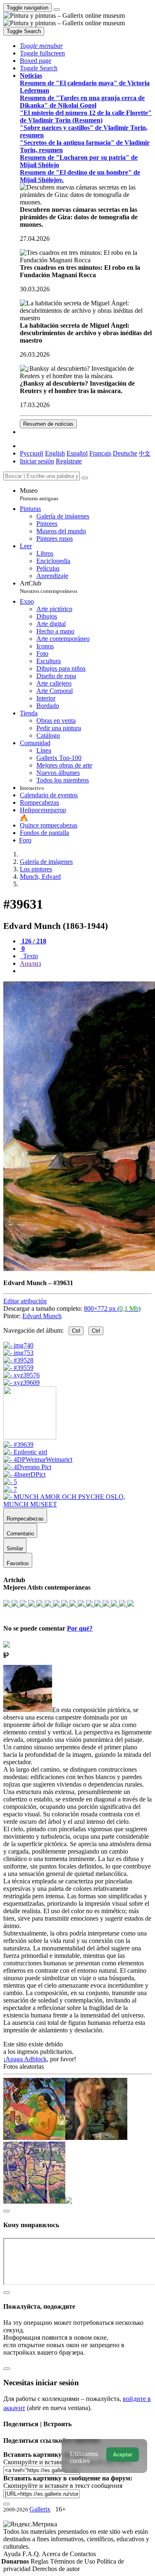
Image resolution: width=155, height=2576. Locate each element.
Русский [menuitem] (32, 453)
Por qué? (80, 1628)
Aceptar (123, 2455)
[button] (41, 46)
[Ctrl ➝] (18, 1445)
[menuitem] (145, 453)
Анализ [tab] (30, 963)
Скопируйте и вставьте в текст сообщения (63, 2486)
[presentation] (86, 971)
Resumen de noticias (48, 424)
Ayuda (13, 2554)
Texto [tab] (30, 956)
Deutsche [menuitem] (125, 453)
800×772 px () (112, 1308)
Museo (39, 494)
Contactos (83, 2554)
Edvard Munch (42, 1316)
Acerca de (56, 2554)
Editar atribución (25, 1301)
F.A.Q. (32, 2554)
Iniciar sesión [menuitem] (37, 461)
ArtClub (49, 587)
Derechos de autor (56, 2569)
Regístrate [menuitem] (69, 461)
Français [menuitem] (100, 453)
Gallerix (40, 2509)
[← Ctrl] (21, 1383)
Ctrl (76, 1331)
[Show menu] (57, 10)
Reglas (40, 2561)
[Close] (85, 478)
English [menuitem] (55, 453)
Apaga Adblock (26, 2059)
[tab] (33, 941)
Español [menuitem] (77, 453)
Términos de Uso (73, 2561)
